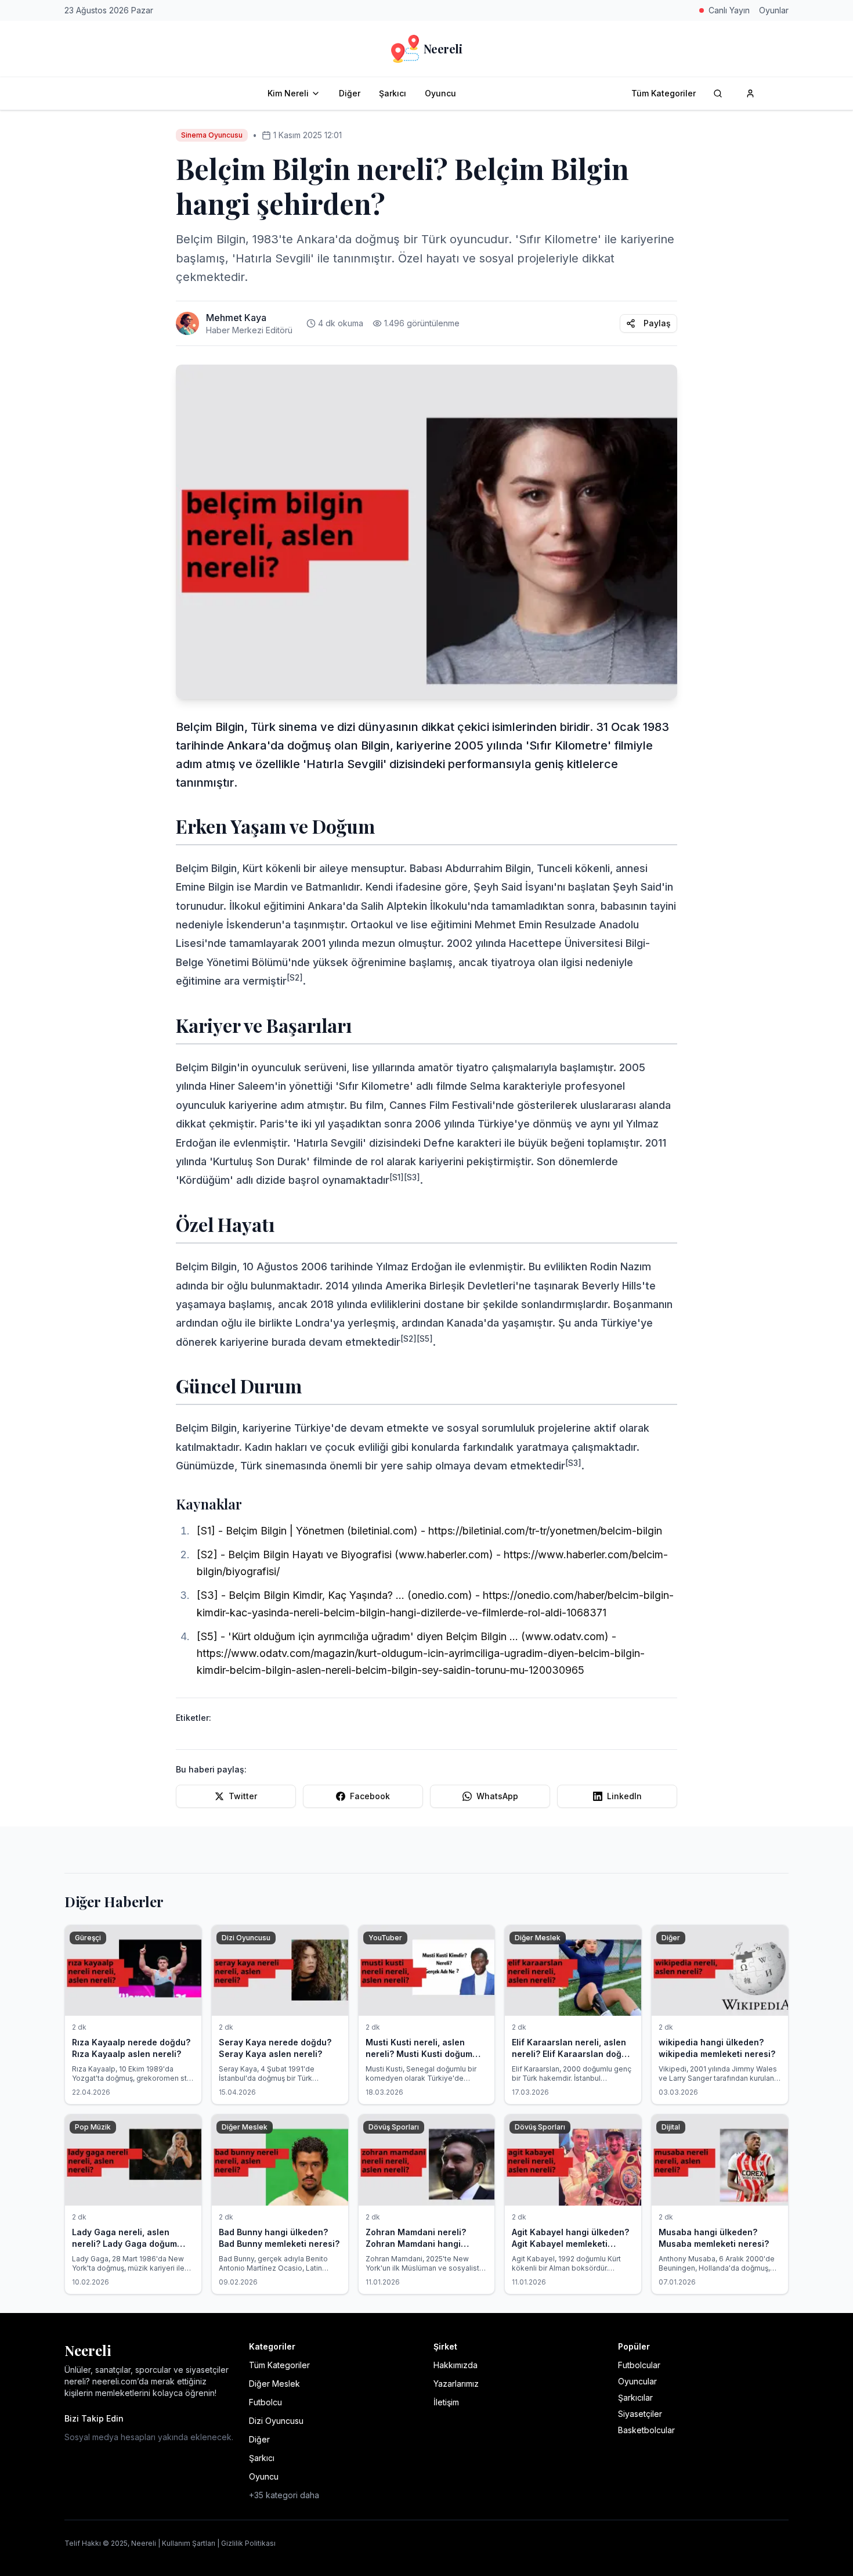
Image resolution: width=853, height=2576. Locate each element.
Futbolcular (639, 2365)
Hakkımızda (456, 2365)
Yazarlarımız (456, 2384)
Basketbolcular (646, 2430)
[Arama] (718, 93)
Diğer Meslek (274, 2384)
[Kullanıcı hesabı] (750, 93)
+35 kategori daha (284, 2495)
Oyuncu (440, 93)
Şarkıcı (393, 93)
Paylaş (657, 323)
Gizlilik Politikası (248, 2543)
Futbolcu (265, 2402)
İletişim (446, 2402)
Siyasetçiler (640, 2414)
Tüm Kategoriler (664, 93)
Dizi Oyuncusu (276, 2421)
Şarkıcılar (635, 2397)
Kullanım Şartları (189, 2543)
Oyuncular (637, 2381)
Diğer (350, 93)
